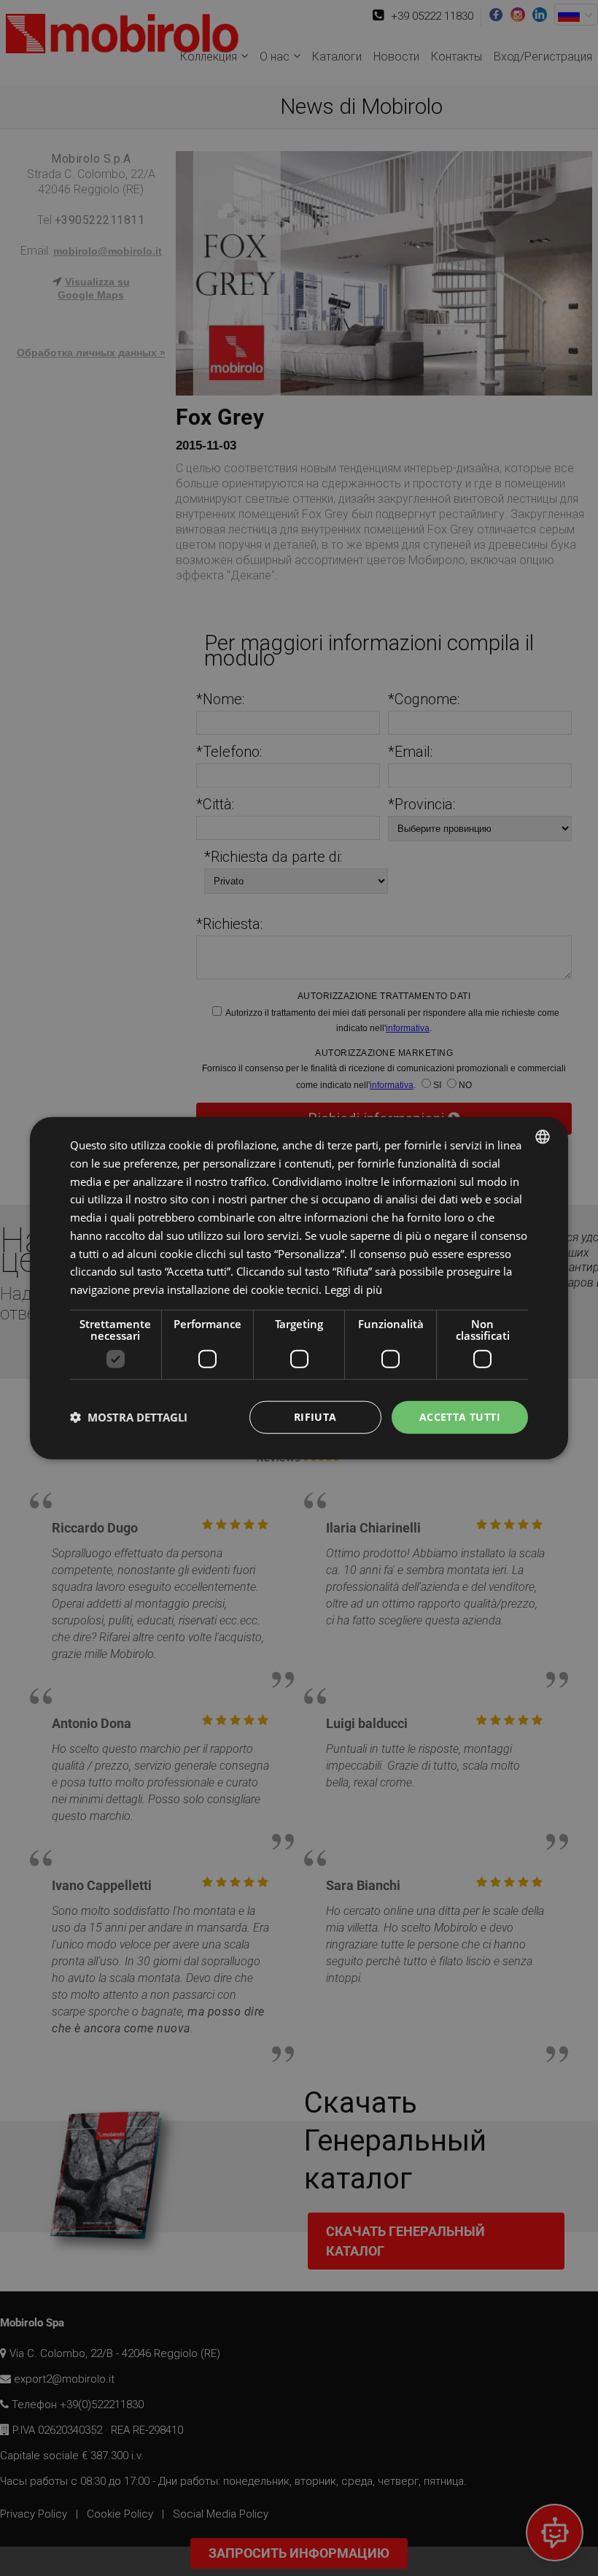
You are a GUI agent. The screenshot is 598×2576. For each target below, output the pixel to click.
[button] (129, 1417)
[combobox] (543, 1137)
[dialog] (299, 1288)
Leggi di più (353, 1289)
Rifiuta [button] (315, 1416)
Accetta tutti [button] (460, 1416)
